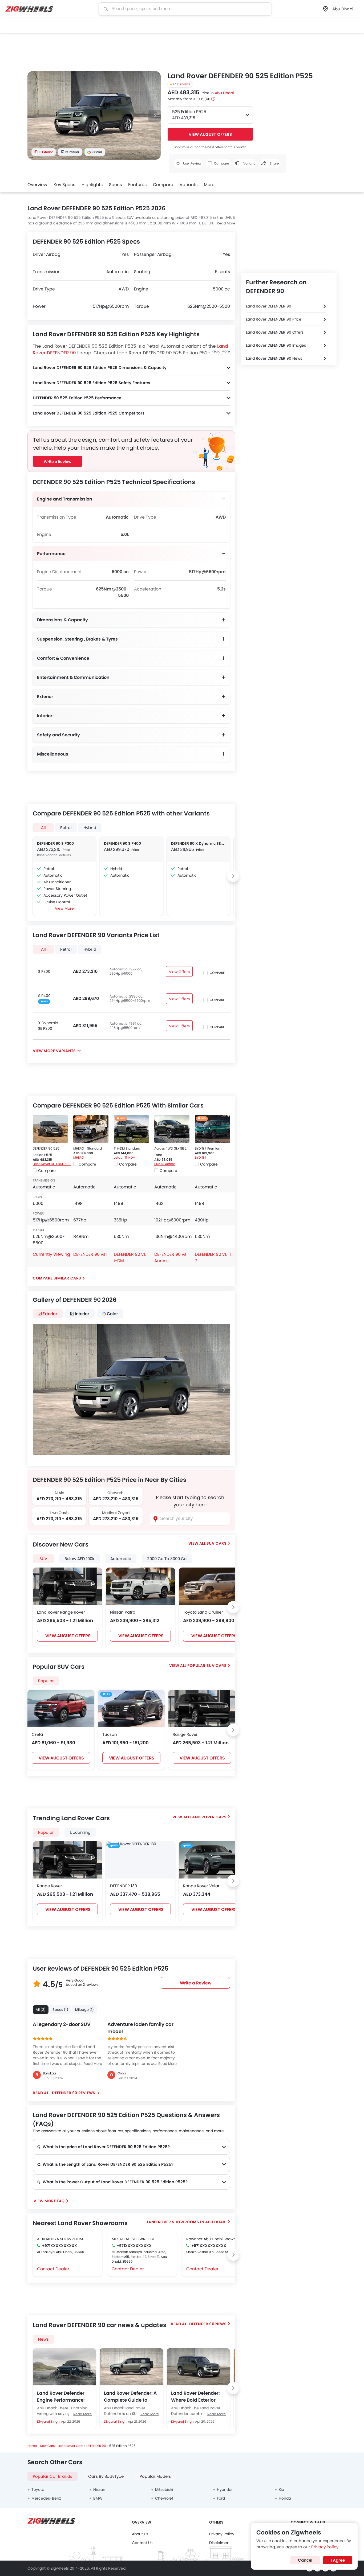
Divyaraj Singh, (49, 2421)
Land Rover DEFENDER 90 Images (276, 345)
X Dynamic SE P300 (48, 1026)
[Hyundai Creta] (61, 1708)
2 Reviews (184, 84)
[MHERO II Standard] (91, 1129)
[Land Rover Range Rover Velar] (213, 1860)
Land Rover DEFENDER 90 (52, 1164)
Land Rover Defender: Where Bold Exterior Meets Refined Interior (196, 2397)
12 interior (72, 152)
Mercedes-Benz (46, 2498)
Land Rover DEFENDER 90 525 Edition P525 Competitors (89, 413)
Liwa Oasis (59, 1513)
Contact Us (142, 2543)
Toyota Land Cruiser (203, 1612)
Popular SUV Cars (207, 1666)
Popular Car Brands (52, 2476)
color (112, 1314)
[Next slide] (155, 116)
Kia (281, 2489)
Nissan (99, 2489)
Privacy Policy (222, 2534)
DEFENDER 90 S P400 (122, 843)
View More (64, 908)
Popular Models (155, 2476)
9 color (97, 152)
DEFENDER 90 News (208, 2324)
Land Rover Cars (208, 1817)
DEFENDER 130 (124, 1886)
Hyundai (225, 2489)
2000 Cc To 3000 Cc (167, 1559)
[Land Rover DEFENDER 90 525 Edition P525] (50, 1129)
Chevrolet (164, 2498)
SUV (43, 1559)
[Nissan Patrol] (140, 1586)
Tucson (110, 1734)
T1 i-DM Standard (127, 1148)
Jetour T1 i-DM (125, 1157)
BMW (98, 2498)
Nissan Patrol (123, 1612)
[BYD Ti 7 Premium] (212, 1129)
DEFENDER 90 (96, 2446)
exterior (50, 1314)
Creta (37, 1734)
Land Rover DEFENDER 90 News (274, 358)
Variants (189, 185)
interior (82, 1314)
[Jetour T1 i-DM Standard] (131, 1129)
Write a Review (58, 462)
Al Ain (59, 1493)
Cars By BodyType (106, 2476)
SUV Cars (217, 1543)
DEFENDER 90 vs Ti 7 (213, 1258)
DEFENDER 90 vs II (91, 1254)
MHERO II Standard (88, 1148)
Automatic (121, 1559)
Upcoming (80, 1832)
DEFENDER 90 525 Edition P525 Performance (77, 398)
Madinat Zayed (116, 1513)
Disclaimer (219, 2543)
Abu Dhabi (224, 93)
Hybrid (90, 828)
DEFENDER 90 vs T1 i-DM (132, 1258)
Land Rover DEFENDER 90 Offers (275, 332)
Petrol (66, 828)
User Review (192, 163)
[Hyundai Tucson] (132, 1708)
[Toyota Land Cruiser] (213, 1586)
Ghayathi (116, 1493)
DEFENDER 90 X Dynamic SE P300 (198, 843)
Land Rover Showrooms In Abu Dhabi (187, 2222)
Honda (285, 2498)
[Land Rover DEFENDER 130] (131, 1844)
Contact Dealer (53, 2269)
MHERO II (80, 1157)
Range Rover (185, 1734)
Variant (249, 163)
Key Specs (64, 185)
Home (32, 2446)
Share (274, 163)
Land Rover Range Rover (61, 1612)
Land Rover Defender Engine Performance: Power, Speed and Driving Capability (61, 2397)
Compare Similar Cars (57, 1278)
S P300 (44, 971)
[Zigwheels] (29, 9)
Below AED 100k (79, 1559)
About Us (140, 2534)
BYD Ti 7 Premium (208, 1148)
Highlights (92, 185)
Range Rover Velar (201, 1886)
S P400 (44, 996)
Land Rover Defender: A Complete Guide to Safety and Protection (130, 2397)
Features (137, 185)
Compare (163, 185)
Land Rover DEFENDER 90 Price (274, 319)
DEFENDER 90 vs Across (170, 1258)
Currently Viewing (51, 1254)
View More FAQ (49, 2201)
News (43, 2339)
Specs (115, 185)
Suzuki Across (165, 1164)
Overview (37, 185)
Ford (221, 2498)
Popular (46, 1832)
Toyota (38, 2489)
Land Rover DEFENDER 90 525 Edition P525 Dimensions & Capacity (100, 368)
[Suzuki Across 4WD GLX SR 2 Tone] (172, 1129)
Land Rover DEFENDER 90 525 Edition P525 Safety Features (91, 383)
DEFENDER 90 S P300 (55, 843)
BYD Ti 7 (201, 1157)
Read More (226, 223)
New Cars (47, 2446)
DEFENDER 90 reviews (74, 2093)
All (43, 828)
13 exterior (46, 152)
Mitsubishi (164, 2489)
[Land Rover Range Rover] (67, 1586)
